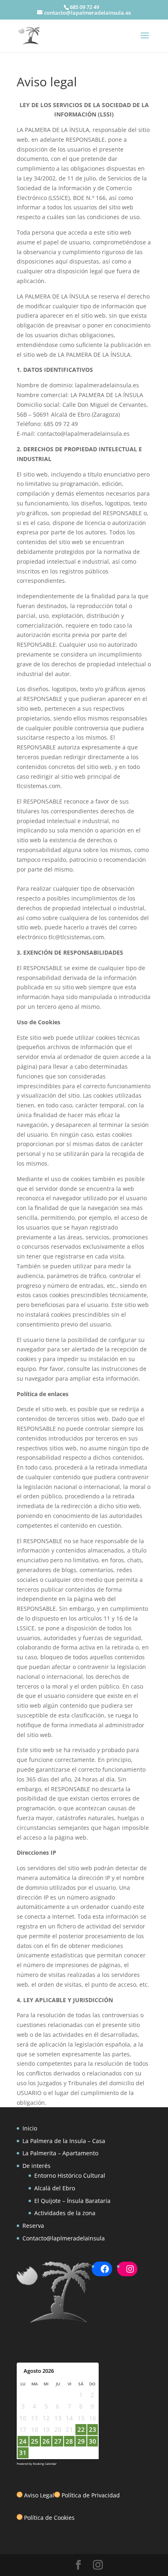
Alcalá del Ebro (55, 2188)
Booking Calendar (45, 2464)
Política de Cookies (49, 2518)
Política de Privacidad (91, 2495)
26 (46, 2441)
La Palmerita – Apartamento (60, 2153)
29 (81, 2441)
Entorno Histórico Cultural (70, 2175)
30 (93, 2441)
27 (58, 2441)
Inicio (30, 2128)
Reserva (33, 2226)
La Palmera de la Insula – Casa (64, 2141)
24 (23, 2441)
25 (35, 2441)
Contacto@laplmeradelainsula (64, 2238)
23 (93, 2429)
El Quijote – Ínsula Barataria (72, 2201)
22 (81, 2429)
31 (23, 2453)
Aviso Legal (39, 2495)
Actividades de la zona (65, 2213)
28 (69, 2441)
